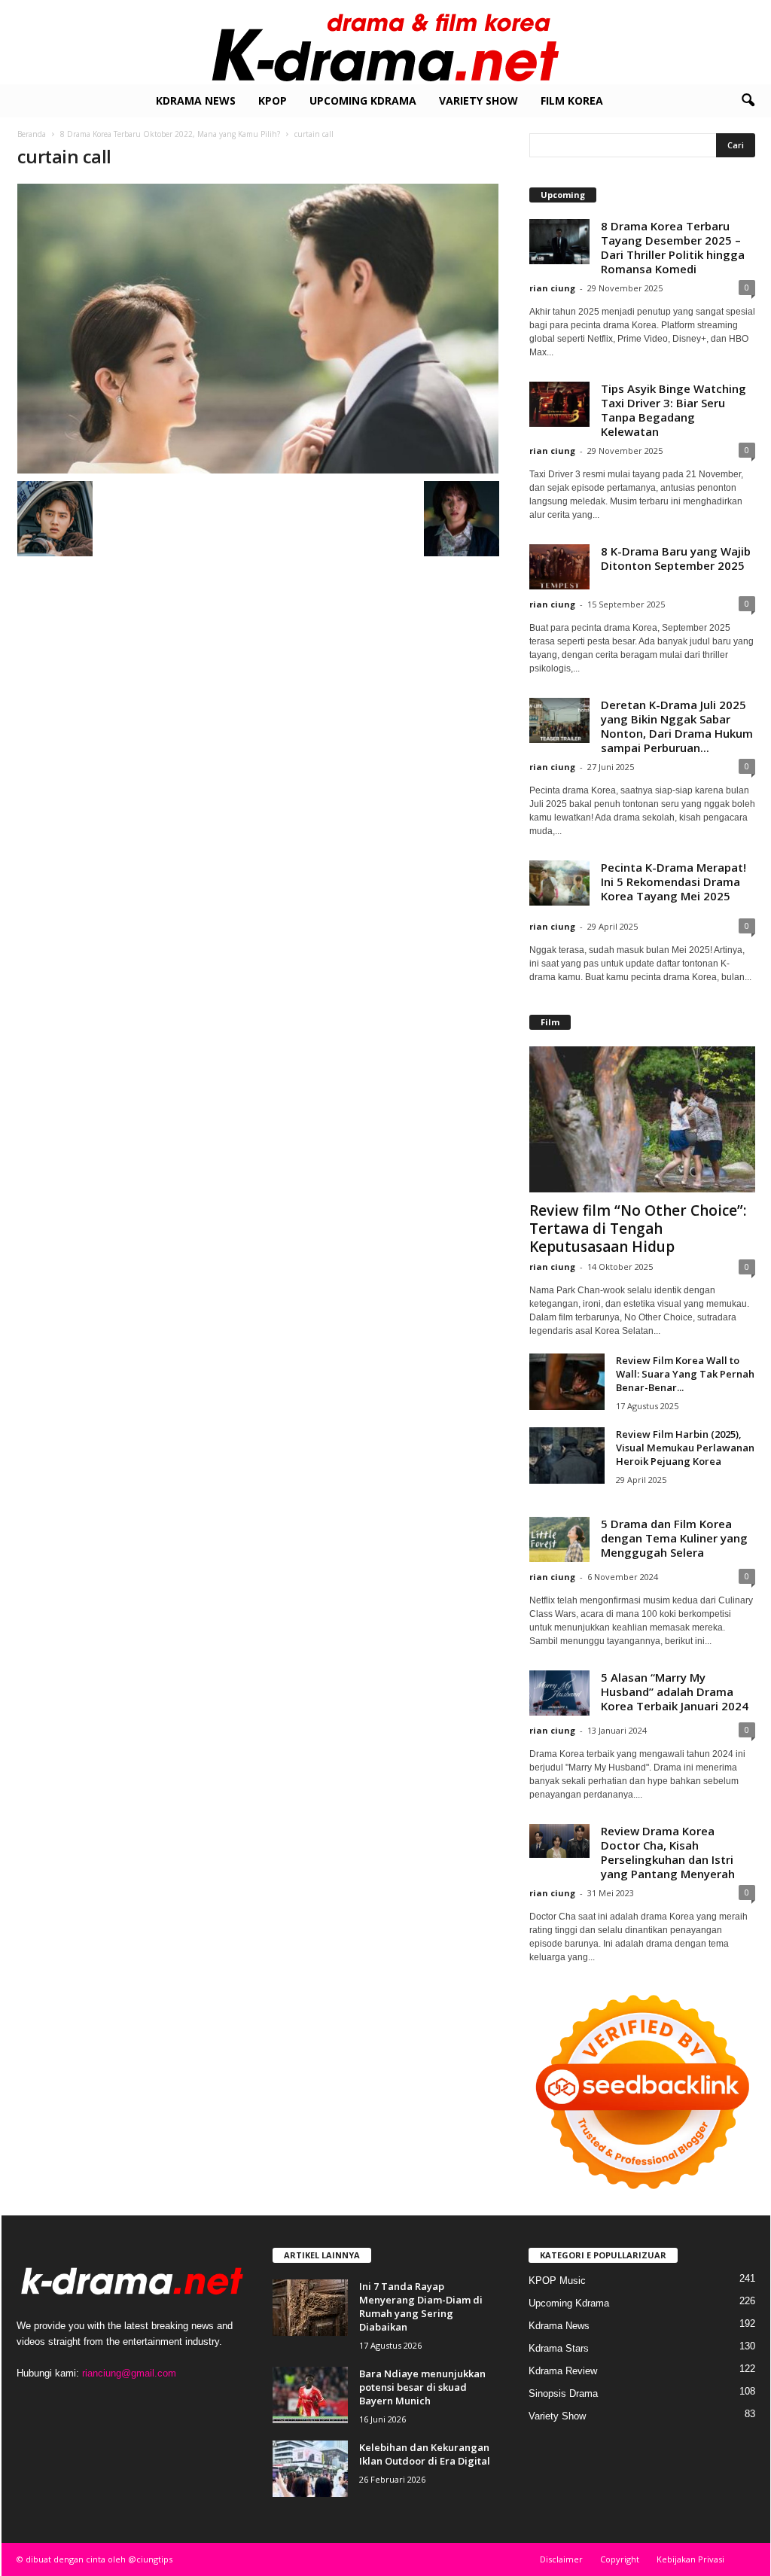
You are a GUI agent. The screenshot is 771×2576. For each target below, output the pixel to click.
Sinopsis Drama (563, 2393)
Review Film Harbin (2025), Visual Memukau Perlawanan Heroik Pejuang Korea (685, 1448)
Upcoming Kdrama (363, 100)
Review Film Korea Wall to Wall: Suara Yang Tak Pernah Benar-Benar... (685, 1374)
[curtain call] (258, 329)
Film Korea (572, 100)
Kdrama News (196, 100)
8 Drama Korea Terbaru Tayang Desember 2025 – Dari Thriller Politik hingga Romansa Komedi (673, 247)
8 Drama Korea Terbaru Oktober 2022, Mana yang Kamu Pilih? (170, 134)
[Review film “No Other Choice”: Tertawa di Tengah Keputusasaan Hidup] (642, 1119)
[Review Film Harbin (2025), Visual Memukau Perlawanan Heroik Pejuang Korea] (567, 1455)
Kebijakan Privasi (690, 2559)
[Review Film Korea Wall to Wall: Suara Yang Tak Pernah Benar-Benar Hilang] (567, 1382)
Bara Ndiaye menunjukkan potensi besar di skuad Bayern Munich (422, 2387)
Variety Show (478, 100)
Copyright (620, 2559)
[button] (748, 101)
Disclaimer (561, 2559)
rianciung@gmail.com (129, 2373)
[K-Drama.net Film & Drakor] (385, 42)
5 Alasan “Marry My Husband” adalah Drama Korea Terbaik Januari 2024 (675, 1691)
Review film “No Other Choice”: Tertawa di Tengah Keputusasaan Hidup (638, 1229)
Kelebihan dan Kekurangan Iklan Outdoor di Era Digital (425, 2454)
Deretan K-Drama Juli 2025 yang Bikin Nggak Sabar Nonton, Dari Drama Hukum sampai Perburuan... (677, 726)
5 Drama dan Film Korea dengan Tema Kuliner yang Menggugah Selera (674, 1538)
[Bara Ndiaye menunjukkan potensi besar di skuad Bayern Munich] (310, 2395)
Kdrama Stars (559, 2348)
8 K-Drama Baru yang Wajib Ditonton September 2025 (676, 558)
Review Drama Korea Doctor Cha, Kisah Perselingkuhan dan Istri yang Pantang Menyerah (668, 1852)
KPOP (273, 100)
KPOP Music (557, 2281)
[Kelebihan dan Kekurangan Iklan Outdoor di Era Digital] (310, 2469)
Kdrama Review (563, 2371)
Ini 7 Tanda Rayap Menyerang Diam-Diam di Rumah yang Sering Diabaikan (421, 2307)
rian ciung (552, 288)
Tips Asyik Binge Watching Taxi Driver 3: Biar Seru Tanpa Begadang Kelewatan (673, 410)
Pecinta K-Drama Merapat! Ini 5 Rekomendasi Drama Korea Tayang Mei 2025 (673, 882)
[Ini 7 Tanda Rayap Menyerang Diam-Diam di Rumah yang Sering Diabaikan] (310, 2308)
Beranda (32, 134)
